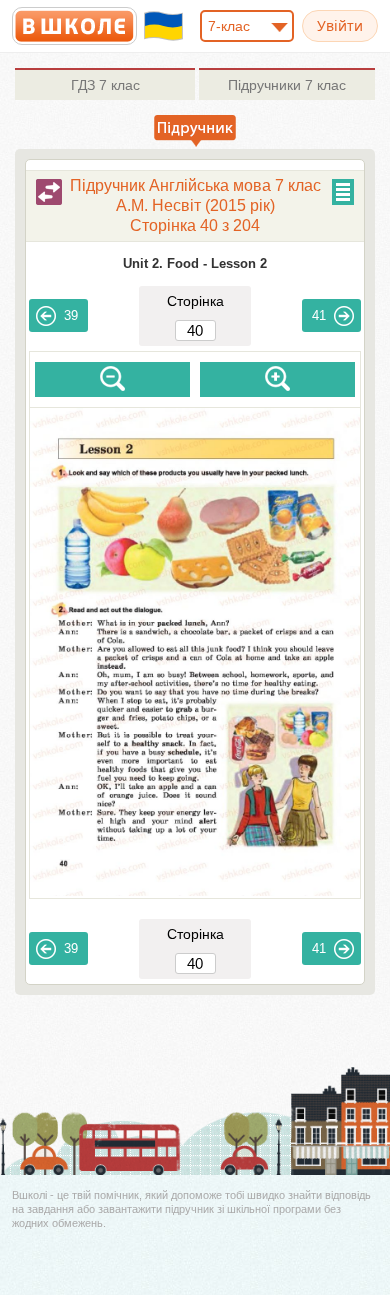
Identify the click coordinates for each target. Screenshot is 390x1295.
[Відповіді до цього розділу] (49, 192)
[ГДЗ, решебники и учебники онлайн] (74, 26)
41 (319, 315)
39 (71, 315)
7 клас (105, 85)
